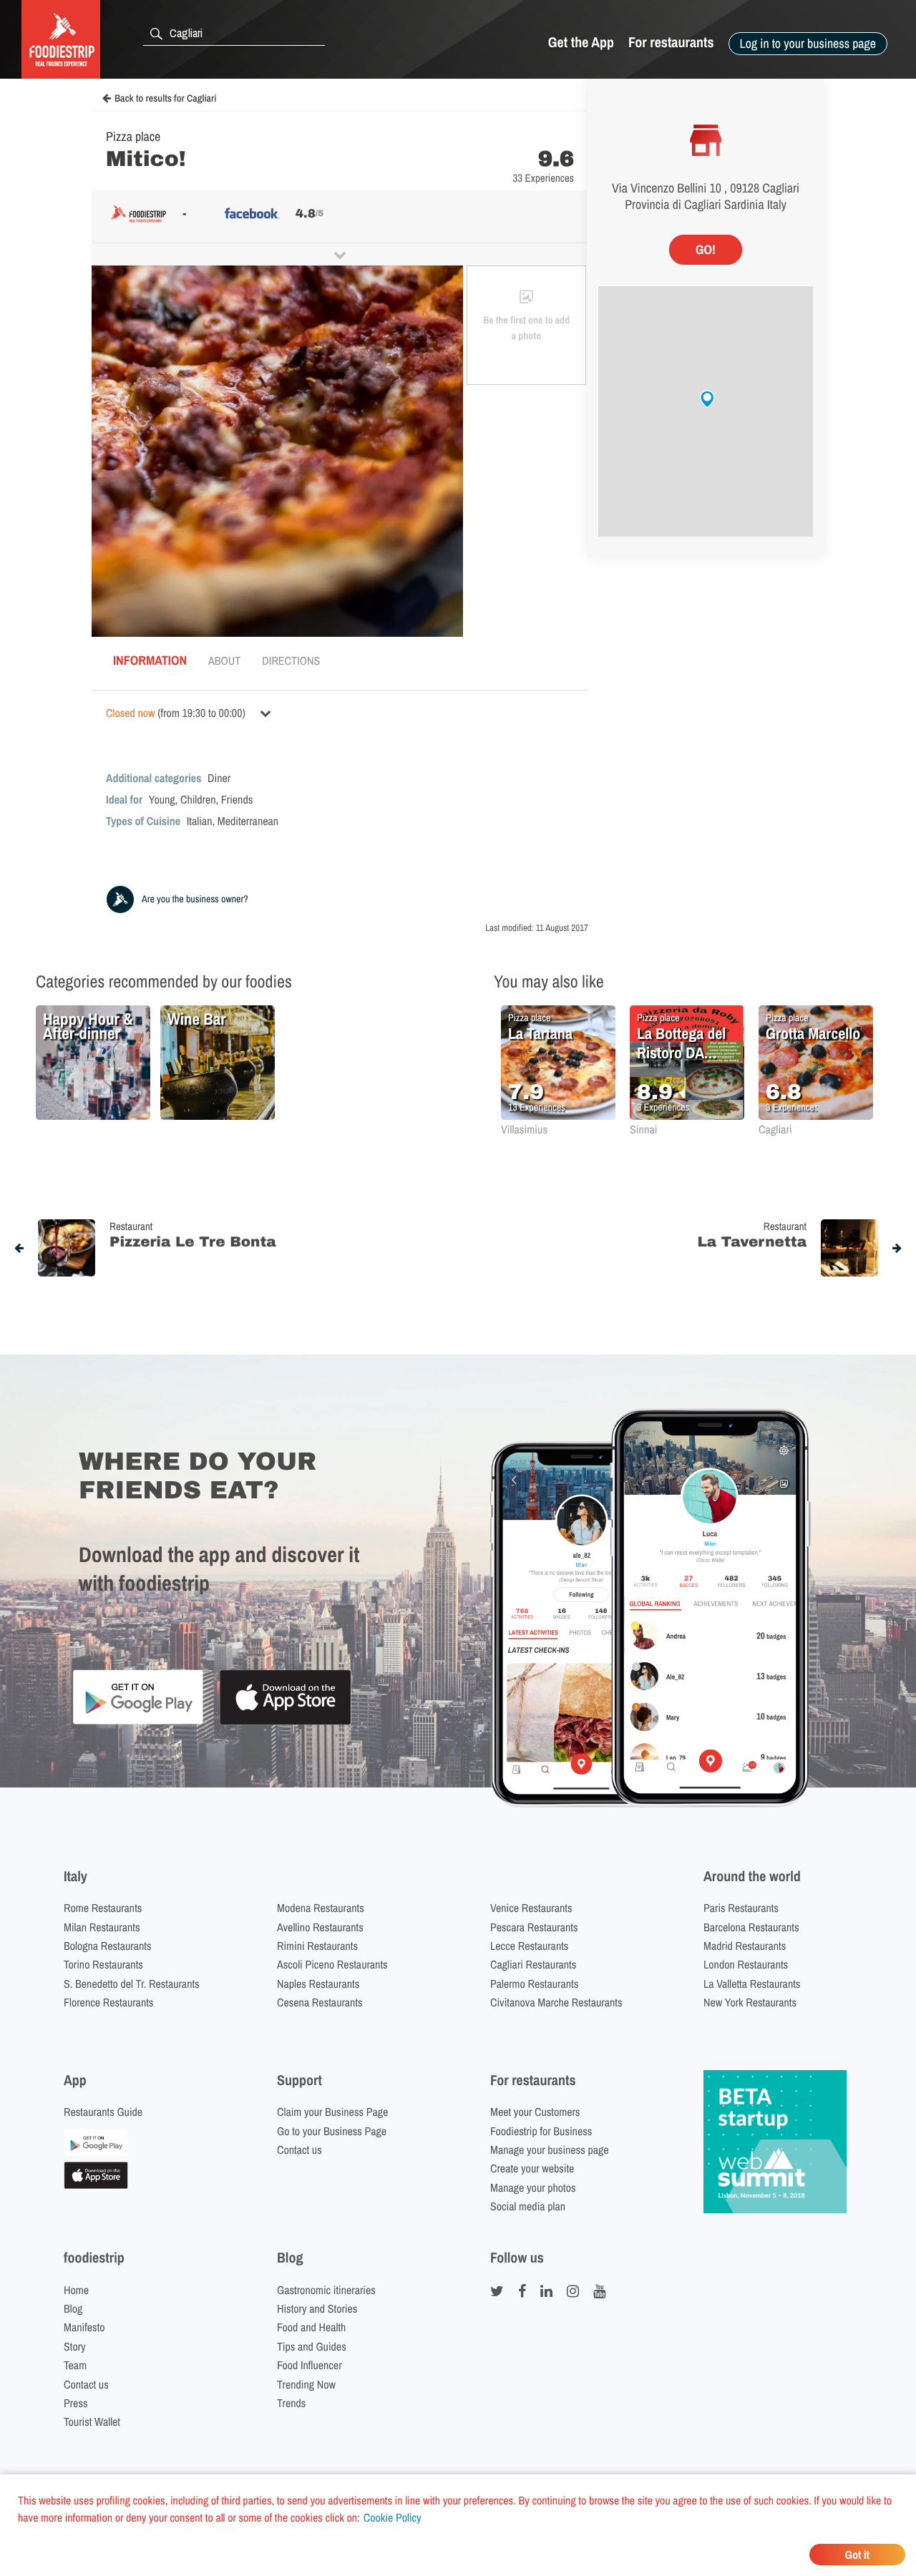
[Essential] (96, 2185)
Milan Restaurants (102, 1927)
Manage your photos (533, 2187)
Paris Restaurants (741, 1908)
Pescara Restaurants (534, 1927)
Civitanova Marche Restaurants (556, 2002)
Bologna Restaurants (108, 1946)
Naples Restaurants (318, 1984)
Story (75, 2346)
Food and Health (311, 2327)
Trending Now (306, 2384)
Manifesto (84, 2327)
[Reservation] (96, 2152)
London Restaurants (746, 1964)
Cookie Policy (393, 2517)
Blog (73, 2308)
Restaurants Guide (103, 2112)
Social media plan (528, 2206)
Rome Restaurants (103, 1908)
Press (76, 2403)
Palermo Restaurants (534, 1984)
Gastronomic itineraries (326, 2290)
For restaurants (671, 43)
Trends (291, 2403)
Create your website (532, 2168)
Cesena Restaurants (320, 2002)
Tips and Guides (312, 2346)
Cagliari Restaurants (533, 1964)
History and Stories (317, 2308)
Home (76, 2290)
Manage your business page (550, 2150)
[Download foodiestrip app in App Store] (285, 1723)
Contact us (299, 2150)
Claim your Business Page (332, 2112)
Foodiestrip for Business (541, 2131)
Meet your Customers (535, 2112)
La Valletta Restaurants (752, 1984)
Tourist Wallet (92, 2421)
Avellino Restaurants (320, 1927)
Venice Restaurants (531, 1908)
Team (75, 2365)
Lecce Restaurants (529, 1946)
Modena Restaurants (321, 1908)
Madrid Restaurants (745, 1946)
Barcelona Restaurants (751, 1927)
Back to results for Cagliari (165, 99)
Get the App (581, 43)
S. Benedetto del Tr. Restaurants (132, 1984)
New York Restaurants (750, 2002)
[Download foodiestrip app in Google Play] (138, 1722)
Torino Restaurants (103, 1964)
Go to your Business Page (332, 2131)
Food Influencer (310, 2365)
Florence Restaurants (108, 2002)
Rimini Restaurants (317, 1946)
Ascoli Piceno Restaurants (332, 1964)
